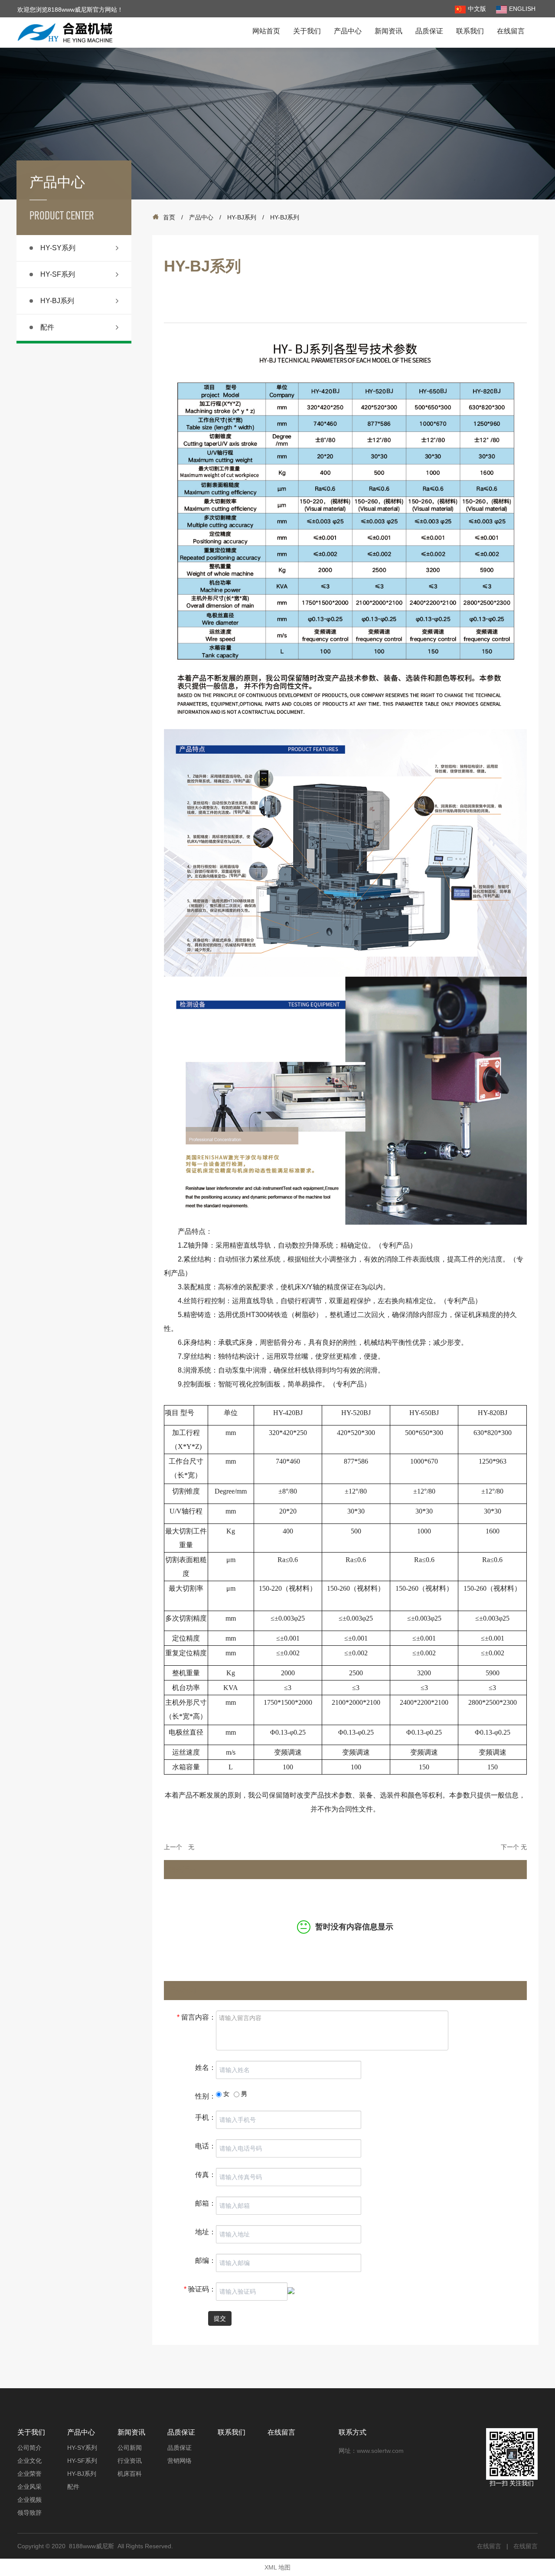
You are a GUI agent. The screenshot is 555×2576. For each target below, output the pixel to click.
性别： (206, 2096)
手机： (206, 2117)
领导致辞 (29, 2513)
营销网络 (180, 2461)
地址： (206, 2232)
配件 (47, 327)
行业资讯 (130, 2461)
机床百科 (130, 2474)
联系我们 (470, 31)
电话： (206, 2146)
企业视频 (29, 2500)
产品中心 (348, 31)
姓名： (206, 2068)
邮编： (206, 2261)
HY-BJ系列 (57, 301)
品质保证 (429, 31)
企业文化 (29, 2461)
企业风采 (29, 2487)
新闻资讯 (388, 31)
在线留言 (511, 31)
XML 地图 (277, 2567)
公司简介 (29, 2448)
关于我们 (307, 31)
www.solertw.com (380, 2451)
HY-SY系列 (58, 248)
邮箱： (206, 2203)
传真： (206, 2175)
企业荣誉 (29, 2474)
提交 (220, 2318)
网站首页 (266, 31)
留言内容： (196, 2017)
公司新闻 (130, 2448)
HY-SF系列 (58, 274)
